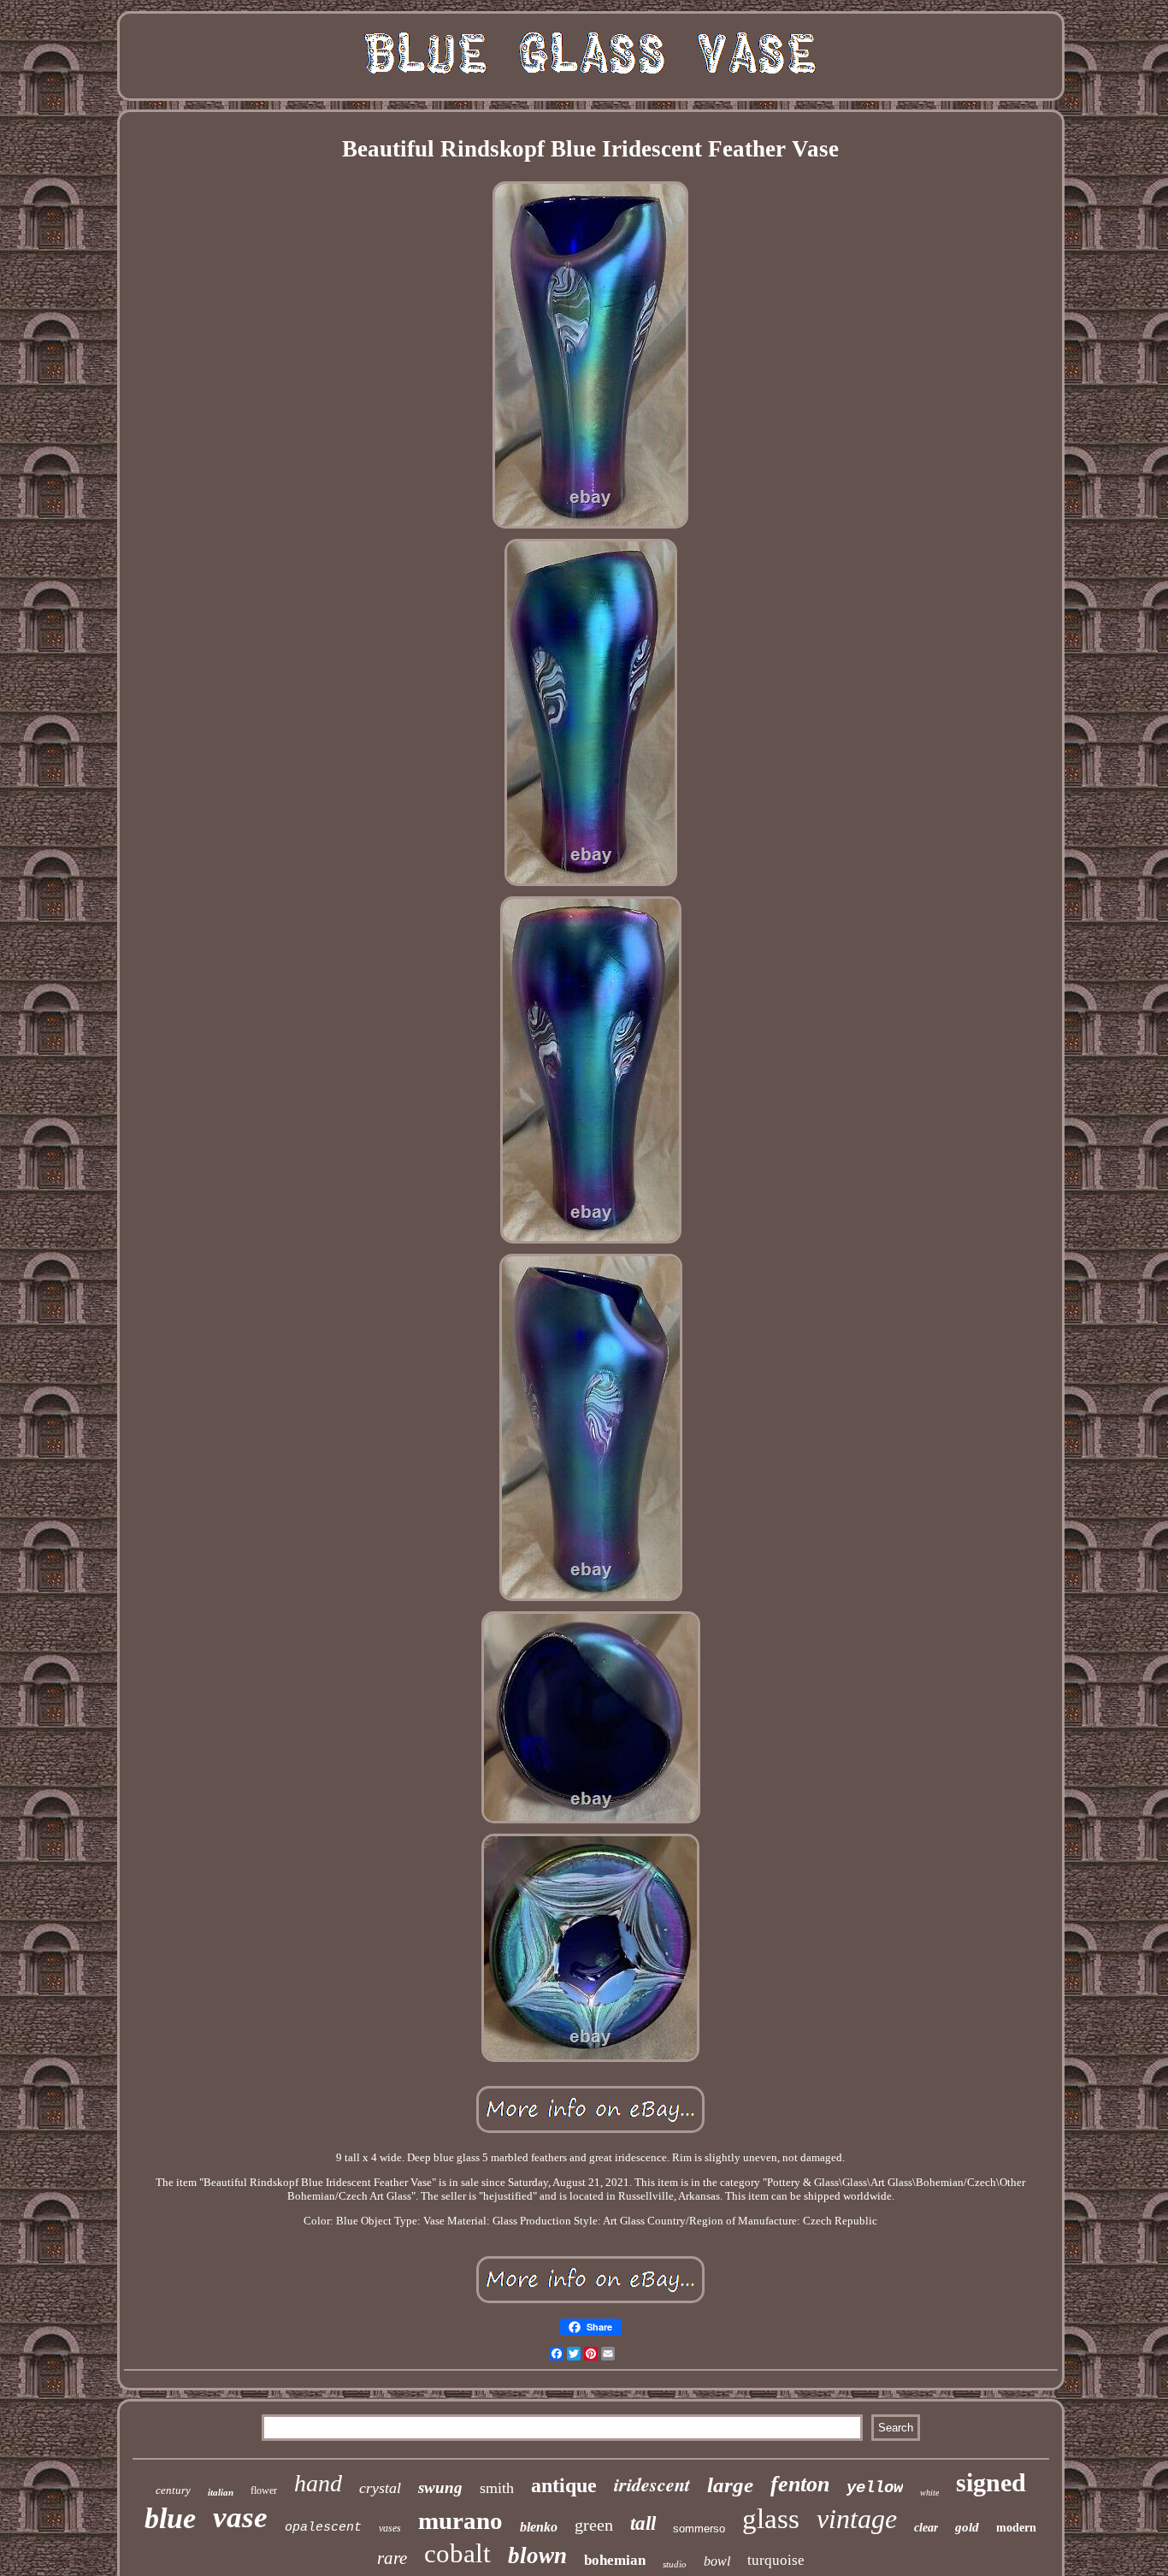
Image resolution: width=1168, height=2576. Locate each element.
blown (537, 2555)
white (929, 2493)
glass (771, 2519)
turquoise (776, 2560)
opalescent (323, 2528)
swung (440, 2487)
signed (991, 2482)
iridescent (652, 2484)
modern (1016, 2528)
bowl (717, 2561)
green (594, 2525)
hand (318, 2483)
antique (564, 2485)
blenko (539, 2527)
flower (264, 2490)
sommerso (699, 2529)
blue (170, 2518)
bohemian (615, 2560)
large (730, 2485)
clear (926, 2528)
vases (390, 2528)
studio (675, 2564)
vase (240, 2517)
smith (497, 2488)
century (173, 2490)
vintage (857, 2519)
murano (460, 2520)
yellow (875, 2488)
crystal (380, 2488)
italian (221, 2492)
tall (643, 2523)
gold (967, 2527)
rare (392, 2558)
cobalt (457, 2553)
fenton (800, 2484)
